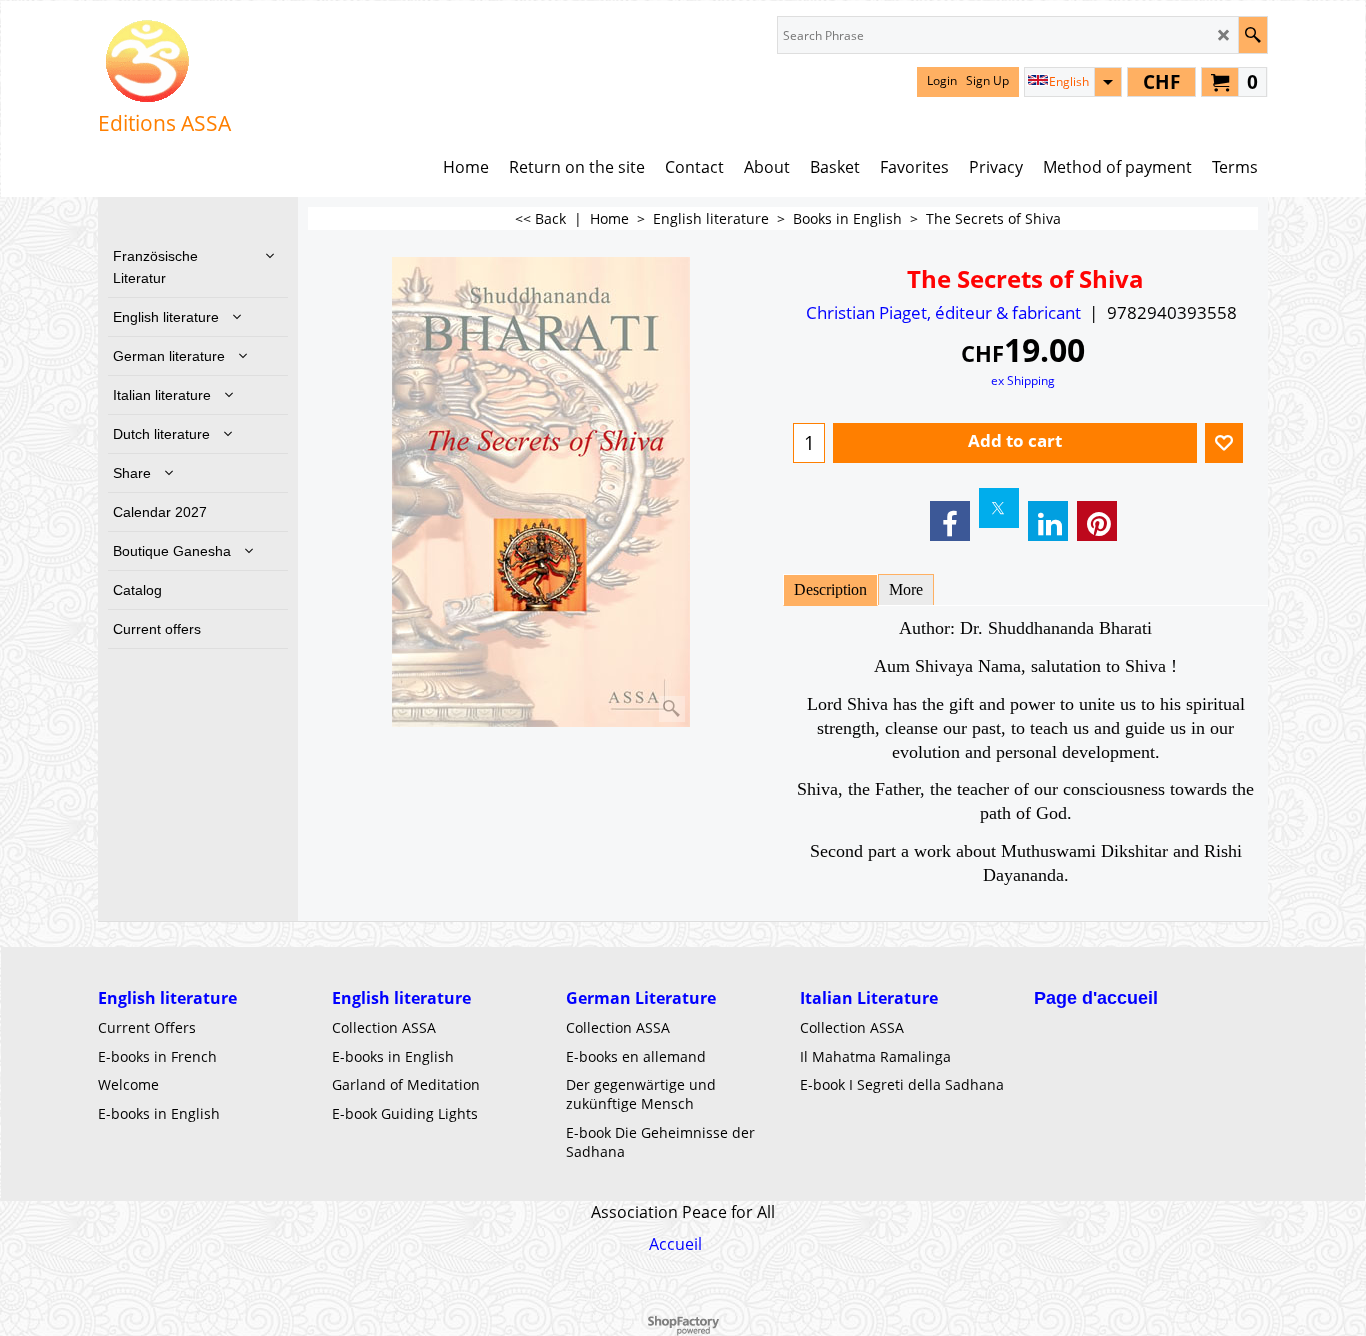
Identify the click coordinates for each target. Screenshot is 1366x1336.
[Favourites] (1224, 443)
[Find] (1252, 35)
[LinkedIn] (1048, 521)
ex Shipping (1023, 380)
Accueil (675, 1244)
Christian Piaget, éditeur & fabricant (943, 312)
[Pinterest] (1097, 521)
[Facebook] (950, 521)
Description (830, 589)
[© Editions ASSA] (164, 61)
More (906, 589)
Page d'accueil (1096, 998)
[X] (999, 508)
